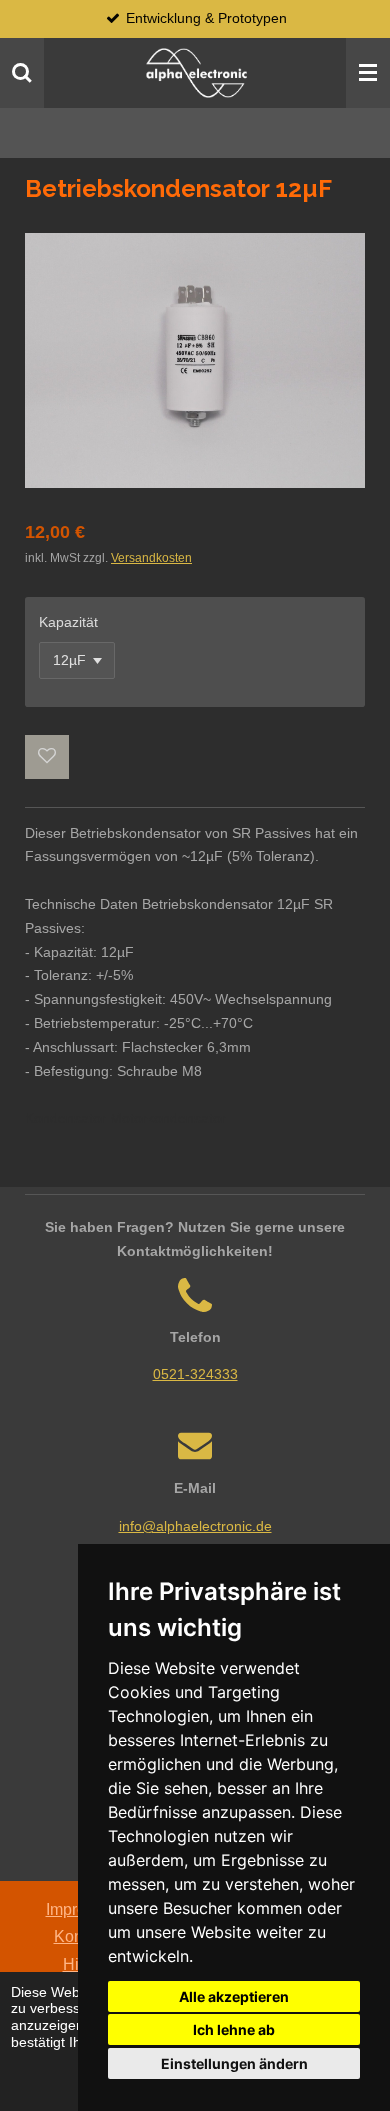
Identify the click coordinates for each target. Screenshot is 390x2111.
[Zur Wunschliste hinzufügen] (47, 757)
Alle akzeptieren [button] (234, 1996)
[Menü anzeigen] (368, 73)
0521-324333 (195, 1374)
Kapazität (68, 622)
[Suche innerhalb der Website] (22, 73)
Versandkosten (151, 557)
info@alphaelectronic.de (195, 1526)
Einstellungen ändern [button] (234, 2063)
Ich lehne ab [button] (234, 2029)
